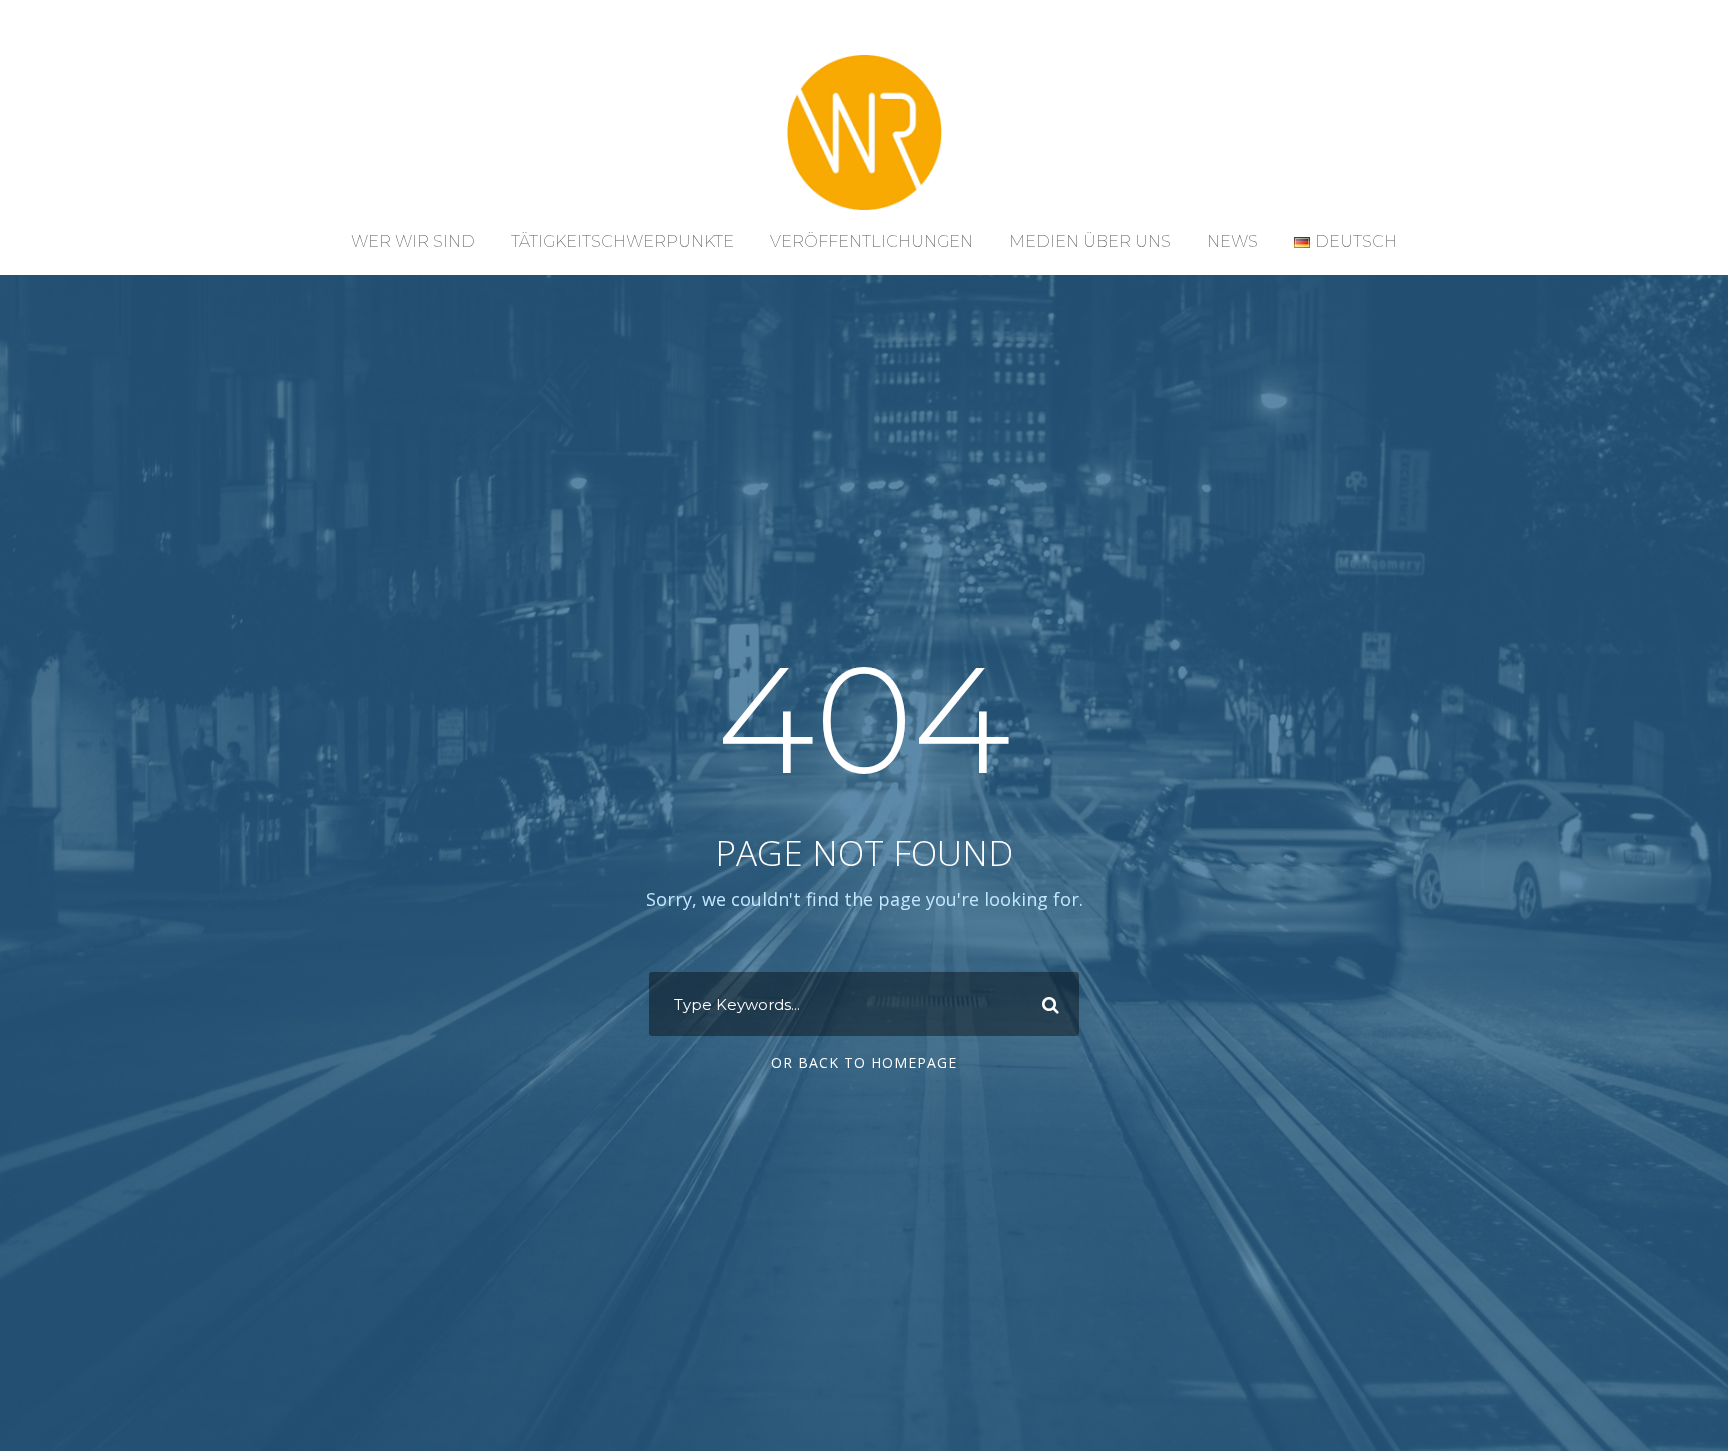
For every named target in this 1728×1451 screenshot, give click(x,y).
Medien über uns (1090, 241)
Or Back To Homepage (864, 1062)
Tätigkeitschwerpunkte (622, 241)
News (1232, 241)
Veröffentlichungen (871, 241)
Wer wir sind (413, 241)
